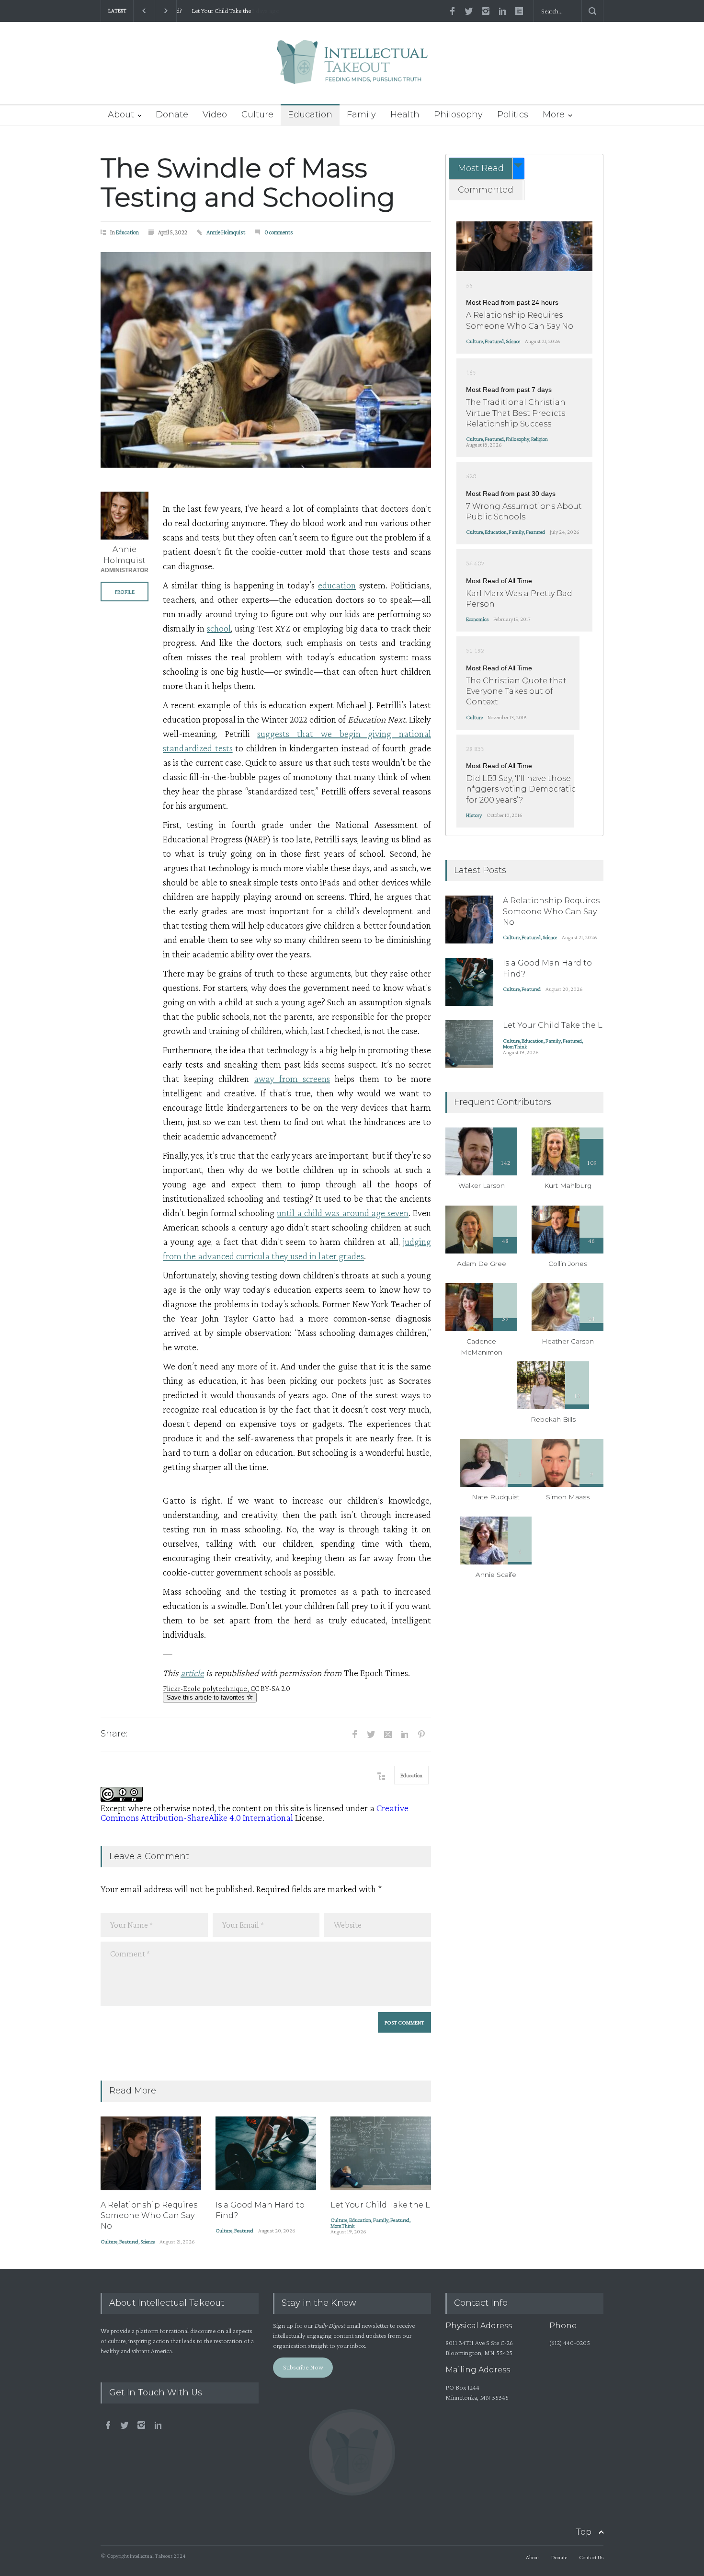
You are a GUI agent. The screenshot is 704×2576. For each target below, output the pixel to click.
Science (148, 2242)
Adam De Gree (482, 1264)
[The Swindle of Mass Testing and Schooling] (266, 360)
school (219, 628)
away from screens (292, 1079)
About (121, 115)
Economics (477, 619)
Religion (539, 439)
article (192, 1673)
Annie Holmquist (226, 232)
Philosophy (458, 115)
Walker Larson (482, 1185)
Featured (129, 2242)
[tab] (487, 168)
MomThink (342, 2226)
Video (215, 115)
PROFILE (125, 592)
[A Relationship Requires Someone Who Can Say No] (151, 2153)
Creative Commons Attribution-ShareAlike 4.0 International (255, 1813)
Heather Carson (568, 1341)
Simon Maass (568, 1497)
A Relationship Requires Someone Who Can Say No (149, 2216)
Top (584, 2532)
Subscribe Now (303, 2367)
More (554, 115)
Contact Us (591, 2557)
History (474, 815)
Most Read (481, 168)
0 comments (279, 232)
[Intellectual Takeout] (352, 68)
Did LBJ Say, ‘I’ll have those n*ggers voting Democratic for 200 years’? (521, 789)
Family (361, 115)
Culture (257, 115)
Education (310, 115)
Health (405, 115)
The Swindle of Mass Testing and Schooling (248, 183)
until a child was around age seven (343, 1213)
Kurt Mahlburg (568, 1185)
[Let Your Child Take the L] (381, 2153)
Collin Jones (568, 1264)
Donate (172, 115)
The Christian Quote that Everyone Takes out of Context (516, 691)
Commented (486, 190)
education (337, 585)
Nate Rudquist (496, 1497)
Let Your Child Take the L (216, 11)
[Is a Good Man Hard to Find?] (266, 2153)
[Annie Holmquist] (125, 516)
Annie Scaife (496, 1575)
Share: (114, 1734)
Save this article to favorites (207, 1697)
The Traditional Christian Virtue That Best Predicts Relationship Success (516, 413)
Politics (513, 115)
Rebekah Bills (553, 1419)
